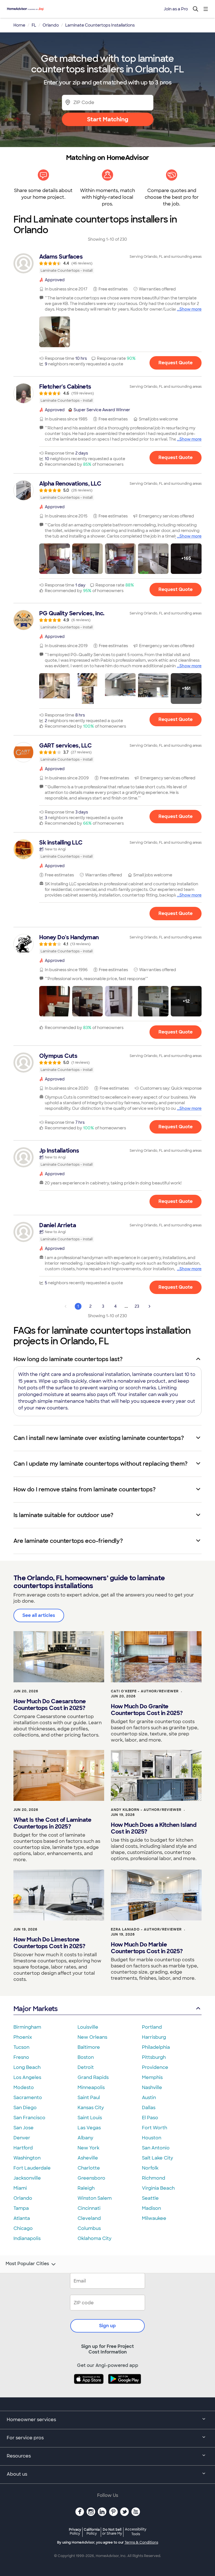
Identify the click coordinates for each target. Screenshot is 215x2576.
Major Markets (35, 2009)
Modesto (24, 2087)
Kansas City (91, 2108)
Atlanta (22, 2218)
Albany (85, 2138)
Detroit (86, 2067)
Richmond (154, 2178)
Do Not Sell (112, 2531)
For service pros (25, 2438)
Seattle (150, 2198)
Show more (191, 309)
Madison (151, 2208)
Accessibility (136, 2532)
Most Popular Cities (27, 2264)
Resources (19, 2456)
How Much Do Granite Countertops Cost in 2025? (147, 1710)
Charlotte (89, 2168)
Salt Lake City (157, 2158)
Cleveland (89, 2218)
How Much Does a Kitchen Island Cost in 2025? (154, 1828)
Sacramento (28, 2098)
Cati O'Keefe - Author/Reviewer (145, 1691)
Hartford (23, 2148)
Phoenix (23, 2037)
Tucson (21, 2047)
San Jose (24, 2128)
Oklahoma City (94, 2238)
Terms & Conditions (141, 2542)
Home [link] (19, 25)
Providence (155, 2067)
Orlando (23, 2198)
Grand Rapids (93, 2077)
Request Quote (176, 363)
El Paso (150, 2118)
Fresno (21, 2057)
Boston (86, 2057)
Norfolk (150, 2168)
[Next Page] (149, 1306)
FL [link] (34, 25)
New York (88, 2148)
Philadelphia (156, 2047)
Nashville (152, 2087)
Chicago (23, 2228)
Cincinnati (89, 2208)
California (92, 2531)
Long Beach (27, 2067)
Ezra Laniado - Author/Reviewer (146, 1929)
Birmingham (27, 2027)
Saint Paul (89, 2098)
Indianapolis (27, 2238)
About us (17, 2474)
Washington (27, 2158)
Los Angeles (27, 2077)
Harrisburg (154, 2037)
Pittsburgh (154, 2057)
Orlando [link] (51, 25)
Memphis (152, 2077)
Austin (149, 2098)
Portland (152, 2027)
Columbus (89, 2228)
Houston (152, 2138)
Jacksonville (27, 2178)
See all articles (39, 1615)
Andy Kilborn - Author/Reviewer (146, 1810)
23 (137, 1306)
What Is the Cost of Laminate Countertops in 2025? (52, 1823)
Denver (22, 2138)
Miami (20, 2188)
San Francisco (29, 2118)
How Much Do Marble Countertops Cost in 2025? (147, 1948)
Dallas (149, 2108)
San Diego (25, 2108)
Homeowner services (31, 2420)
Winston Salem (95, 2198)
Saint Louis (90, 2118)
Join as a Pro (176, 9)
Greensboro (91, 2178)
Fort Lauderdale (32, 2168)
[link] (107, 263)
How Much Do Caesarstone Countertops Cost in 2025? (50, 1705)
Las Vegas (89, 2128)
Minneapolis (91, 2087)
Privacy (75, 2531)
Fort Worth (155, 2128)
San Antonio (156, 2148)
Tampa (21, 2208)
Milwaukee (154, 2218)
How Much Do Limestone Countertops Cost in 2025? (49, 1943)
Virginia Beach (158, 2188)
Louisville (88, 2027)
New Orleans (92, 2037)
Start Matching (108, 119)
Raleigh (86, 2188)
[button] (55, 332)
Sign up (107, 2326)
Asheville (88, 2158)
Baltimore (89, 2047)
